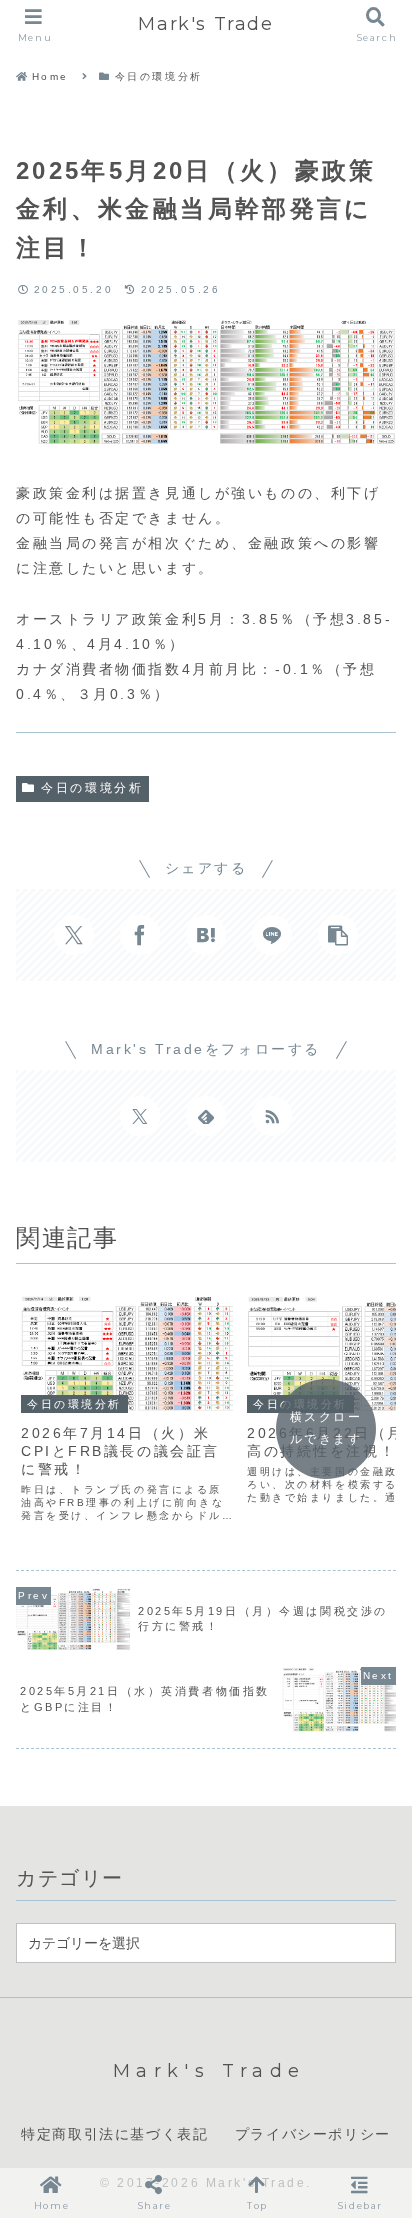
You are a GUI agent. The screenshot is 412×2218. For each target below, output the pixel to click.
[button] (338, 935)
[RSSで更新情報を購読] (272, 1116)
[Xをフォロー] (140, 1116)
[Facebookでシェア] (140, 935)
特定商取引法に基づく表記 (114, 2134)
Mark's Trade (205, 24)
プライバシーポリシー (313, 2134)
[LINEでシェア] (272, 935)
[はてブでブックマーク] (206, 935)
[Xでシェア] (74, 935)
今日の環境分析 (92, 788)
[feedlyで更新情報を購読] (206, 1116)
